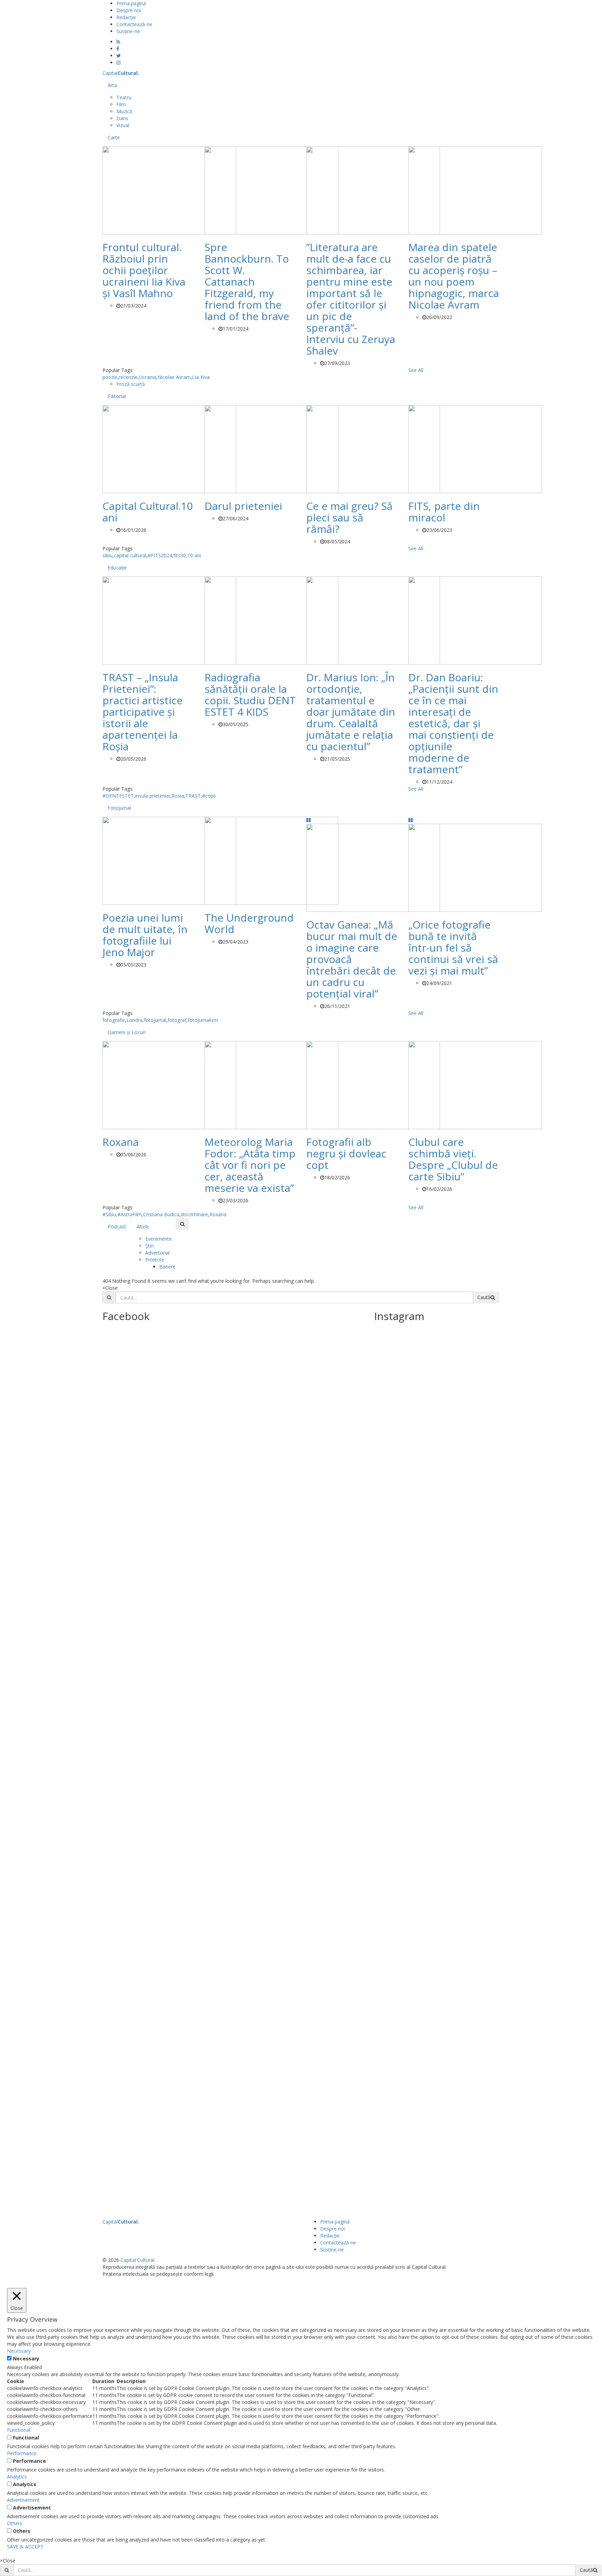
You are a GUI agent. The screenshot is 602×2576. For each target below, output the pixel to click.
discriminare (194, 1214)
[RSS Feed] (118, 42)
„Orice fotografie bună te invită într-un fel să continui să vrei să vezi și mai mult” (453, 948)
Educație (117, 568)
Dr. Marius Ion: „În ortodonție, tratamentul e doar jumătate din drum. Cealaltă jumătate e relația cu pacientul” (351, 712)
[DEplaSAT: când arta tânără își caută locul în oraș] (421, 1479)
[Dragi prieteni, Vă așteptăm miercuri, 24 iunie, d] (485, 1984)
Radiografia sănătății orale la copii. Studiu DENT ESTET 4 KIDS (250, 695)
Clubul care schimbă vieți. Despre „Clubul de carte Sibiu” (453, 1159)
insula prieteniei (153, 796)
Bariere (167, 1267)
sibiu (107, 555)
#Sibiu (109, 1214)
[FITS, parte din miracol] (475, 448)
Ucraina (148, 377)
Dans (122, 118)
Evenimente (159, 1239)
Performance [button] (22, 2453)
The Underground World (249, 923)
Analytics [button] (17, 2477)
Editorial (117, 396)
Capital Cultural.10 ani (148, 512)
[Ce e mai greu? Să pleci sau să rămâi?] (373, 448)
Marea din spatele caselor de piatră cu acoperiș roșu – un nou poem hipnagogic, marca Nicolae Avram (454, 276)
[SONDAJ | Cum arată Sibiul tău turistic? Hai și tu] (389, 1929)
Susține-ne (128, 31)
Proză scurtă (131, 384)
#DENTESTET (118, 796)
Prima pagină (131, 3)
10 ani (194, 555)
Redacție (126, 17)
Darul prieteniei (243, 506)
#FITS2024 (160, 555)
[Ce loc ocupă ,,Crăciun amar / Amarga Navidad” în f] (453, 1518)
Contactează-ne (134, 24)
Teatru (124, 97)
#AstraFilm (130, 1214)
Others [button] (15, 2523)
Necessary (26, 2358)
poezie (110, 377)
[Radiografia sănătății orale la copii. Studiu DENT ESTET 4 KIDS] (271, 620)
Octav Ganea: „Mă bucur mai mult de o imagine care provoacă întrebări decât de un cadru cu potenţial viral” (352, 959)
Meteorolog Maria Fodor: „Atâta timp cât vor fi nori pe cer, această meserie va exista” (250, 1165)
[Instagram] (118, 63)
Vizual (123, 125)
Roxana (121, 1142)
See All (416, 370)
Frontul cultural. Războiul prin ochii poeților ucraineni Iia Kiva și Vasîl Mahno (144, 270)
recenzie (128, 377)
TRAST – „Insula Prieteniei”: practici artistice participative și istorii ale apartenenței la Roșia (142, 712)
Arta (112, 85)
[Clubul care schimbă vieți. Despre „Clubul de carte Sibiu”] (475, 1084)
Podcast (117, 1227)
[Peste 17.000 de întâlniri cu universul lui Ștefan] (389, 1490)
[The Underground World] (271, 860)
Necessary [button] (19, 2351)
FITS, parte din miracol (444, 512)
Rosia (178, 796)
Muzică (124, 111)
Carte (114, 137)
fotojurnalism (203, 1020)
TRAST (193, 796)
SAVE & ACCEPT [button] (25, 2547)
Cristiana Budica (161, 1214)
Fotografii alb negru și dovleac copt (346, 1153)
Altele (143, 1227)
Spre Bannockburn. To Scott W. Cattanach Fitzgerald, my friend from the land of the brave (247, 282)
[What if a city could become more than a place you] (485, 1542)
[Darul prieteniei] (271, 448)
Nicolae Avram (174, 377)
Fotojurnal (119, 808)
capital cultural (130, 555)
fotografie (114, 1020)
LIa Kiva (201, 377)
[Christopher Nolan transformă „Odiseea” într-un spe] (421, 1910)
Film (121, 104)
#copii (209, 796)
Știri (149, 1246)
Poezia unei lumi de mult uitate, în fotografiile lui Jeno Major (145, 935)
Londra (134, 1020)
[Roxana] (169, 1084)
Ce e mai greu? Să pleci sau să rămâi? (349, 517)
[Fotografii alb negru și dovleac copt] (373, 1084)
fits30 (180, 555)
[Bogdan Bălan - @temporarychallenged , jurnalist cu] (453, 1922)
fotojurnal (155, 1020)
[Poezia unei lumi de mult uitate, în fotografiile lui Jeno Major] (169, 860)
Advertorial (157, 1253)
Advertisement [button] (23, 2500)
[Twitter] (119, 56)
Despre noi (129, 10)
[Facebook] (118, 49)
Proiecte (155, 1260)
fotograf (177, 1020)
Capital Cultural (137, 2260)
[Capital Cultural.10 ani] (169, 448)
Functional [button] (19, 2430)
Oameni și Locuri (127, 1032)
